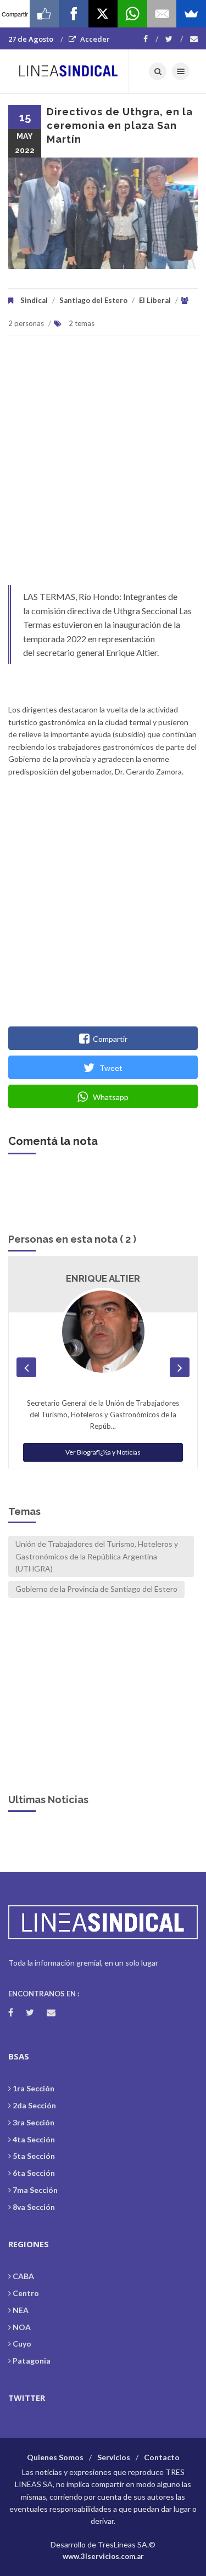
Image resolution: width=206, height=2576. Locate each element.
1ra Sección (34, 2088)
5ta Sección (34, 2156)
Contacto (162, 2457)
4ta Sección (34, 2139)
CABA (23, 2276)
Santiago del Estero (93, 300)
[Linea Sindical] (69, 71)
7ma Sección (35, 2190)
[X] (103, 14)
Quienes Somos (55, 2457)
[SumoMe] (191, 14)
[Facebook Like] (44, 14)
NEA (21, 2310)
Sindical (34, 300)
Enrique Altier (103, 1278)
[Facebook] (151, 39)
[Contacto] (194, 39)
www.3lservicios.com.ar (103, 2556)
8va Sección (34, 2207)
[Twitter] (174, 39)
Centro (26, 2293)
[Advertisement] (103, 466)
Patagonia (32, 2361)
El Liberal (155, 300)
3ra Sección (34, 2122)
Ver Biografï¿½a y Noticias (103, 1452)
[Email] (162, 14)
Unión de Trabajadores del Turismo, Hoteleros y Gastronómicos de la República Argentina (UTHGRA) (97, 1556)
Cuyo (22, 2344)
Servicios (114, 2457)
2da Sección (34, 2105)
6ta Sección (34, 2173)
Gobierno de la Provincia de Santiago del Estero (96, 1589)
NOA (22, 2327)
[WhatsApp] (132, 14)
